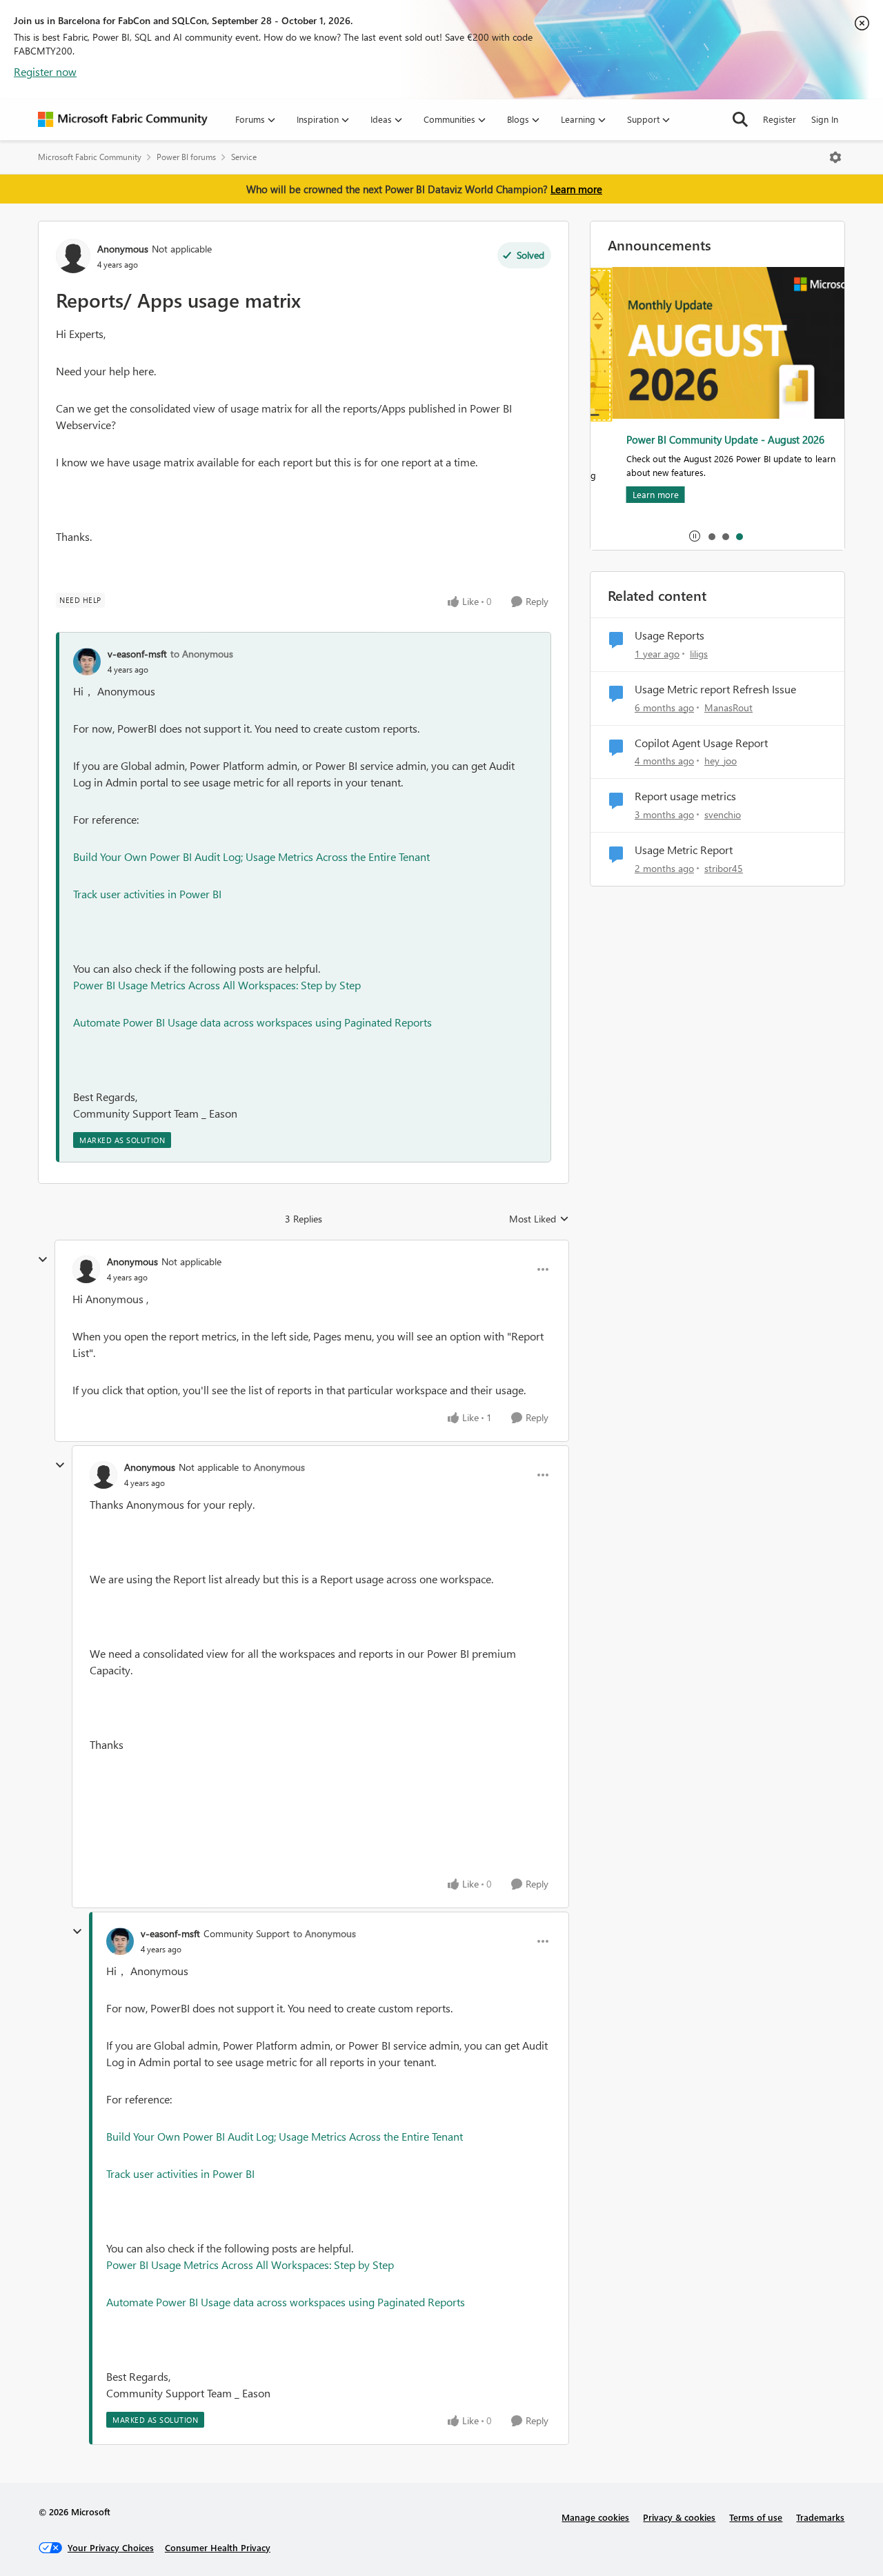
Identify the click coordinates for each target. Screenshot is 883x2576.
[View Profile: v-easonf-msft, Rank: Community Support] (120, 1941)
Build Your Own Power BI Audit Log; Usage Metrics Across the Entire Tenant (251, 856)
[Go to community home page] (123, 119)
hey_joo (721, 761)
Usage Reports (669, 635)
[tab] (711, 536)
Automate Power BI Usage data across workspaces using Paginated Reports (252, 1022)
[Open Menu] (835, 157)
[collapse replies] (43, 1260)
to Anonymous (202, 654)
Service (244, 157)
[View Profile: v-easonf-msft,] (87, 662)
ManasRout (728, 707)
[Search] (740, 119)
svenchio (723, 814)
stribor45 (724, 868)
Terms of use (756, 2517)
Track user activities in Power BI (147, 894)
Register (780, 119)
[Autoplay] (695, 536)
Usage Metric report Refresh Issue (715, 689)
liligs (699, 654)
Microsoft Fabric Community (90, 157)
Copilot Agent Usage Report (701, 743)
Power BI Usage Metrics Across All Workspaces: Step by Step (217, 985)
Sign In (825, 119)
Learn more (576, 189)
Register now (45, 71)
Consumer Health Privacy (218, 2547)
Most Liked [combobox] (539, 1219)
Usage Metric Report (684, 850)
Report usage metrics (685, 796)
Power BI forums (186, 157)
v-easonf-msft (137, 654)
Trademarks (820, 2517)
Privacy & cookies (679, 2517)
